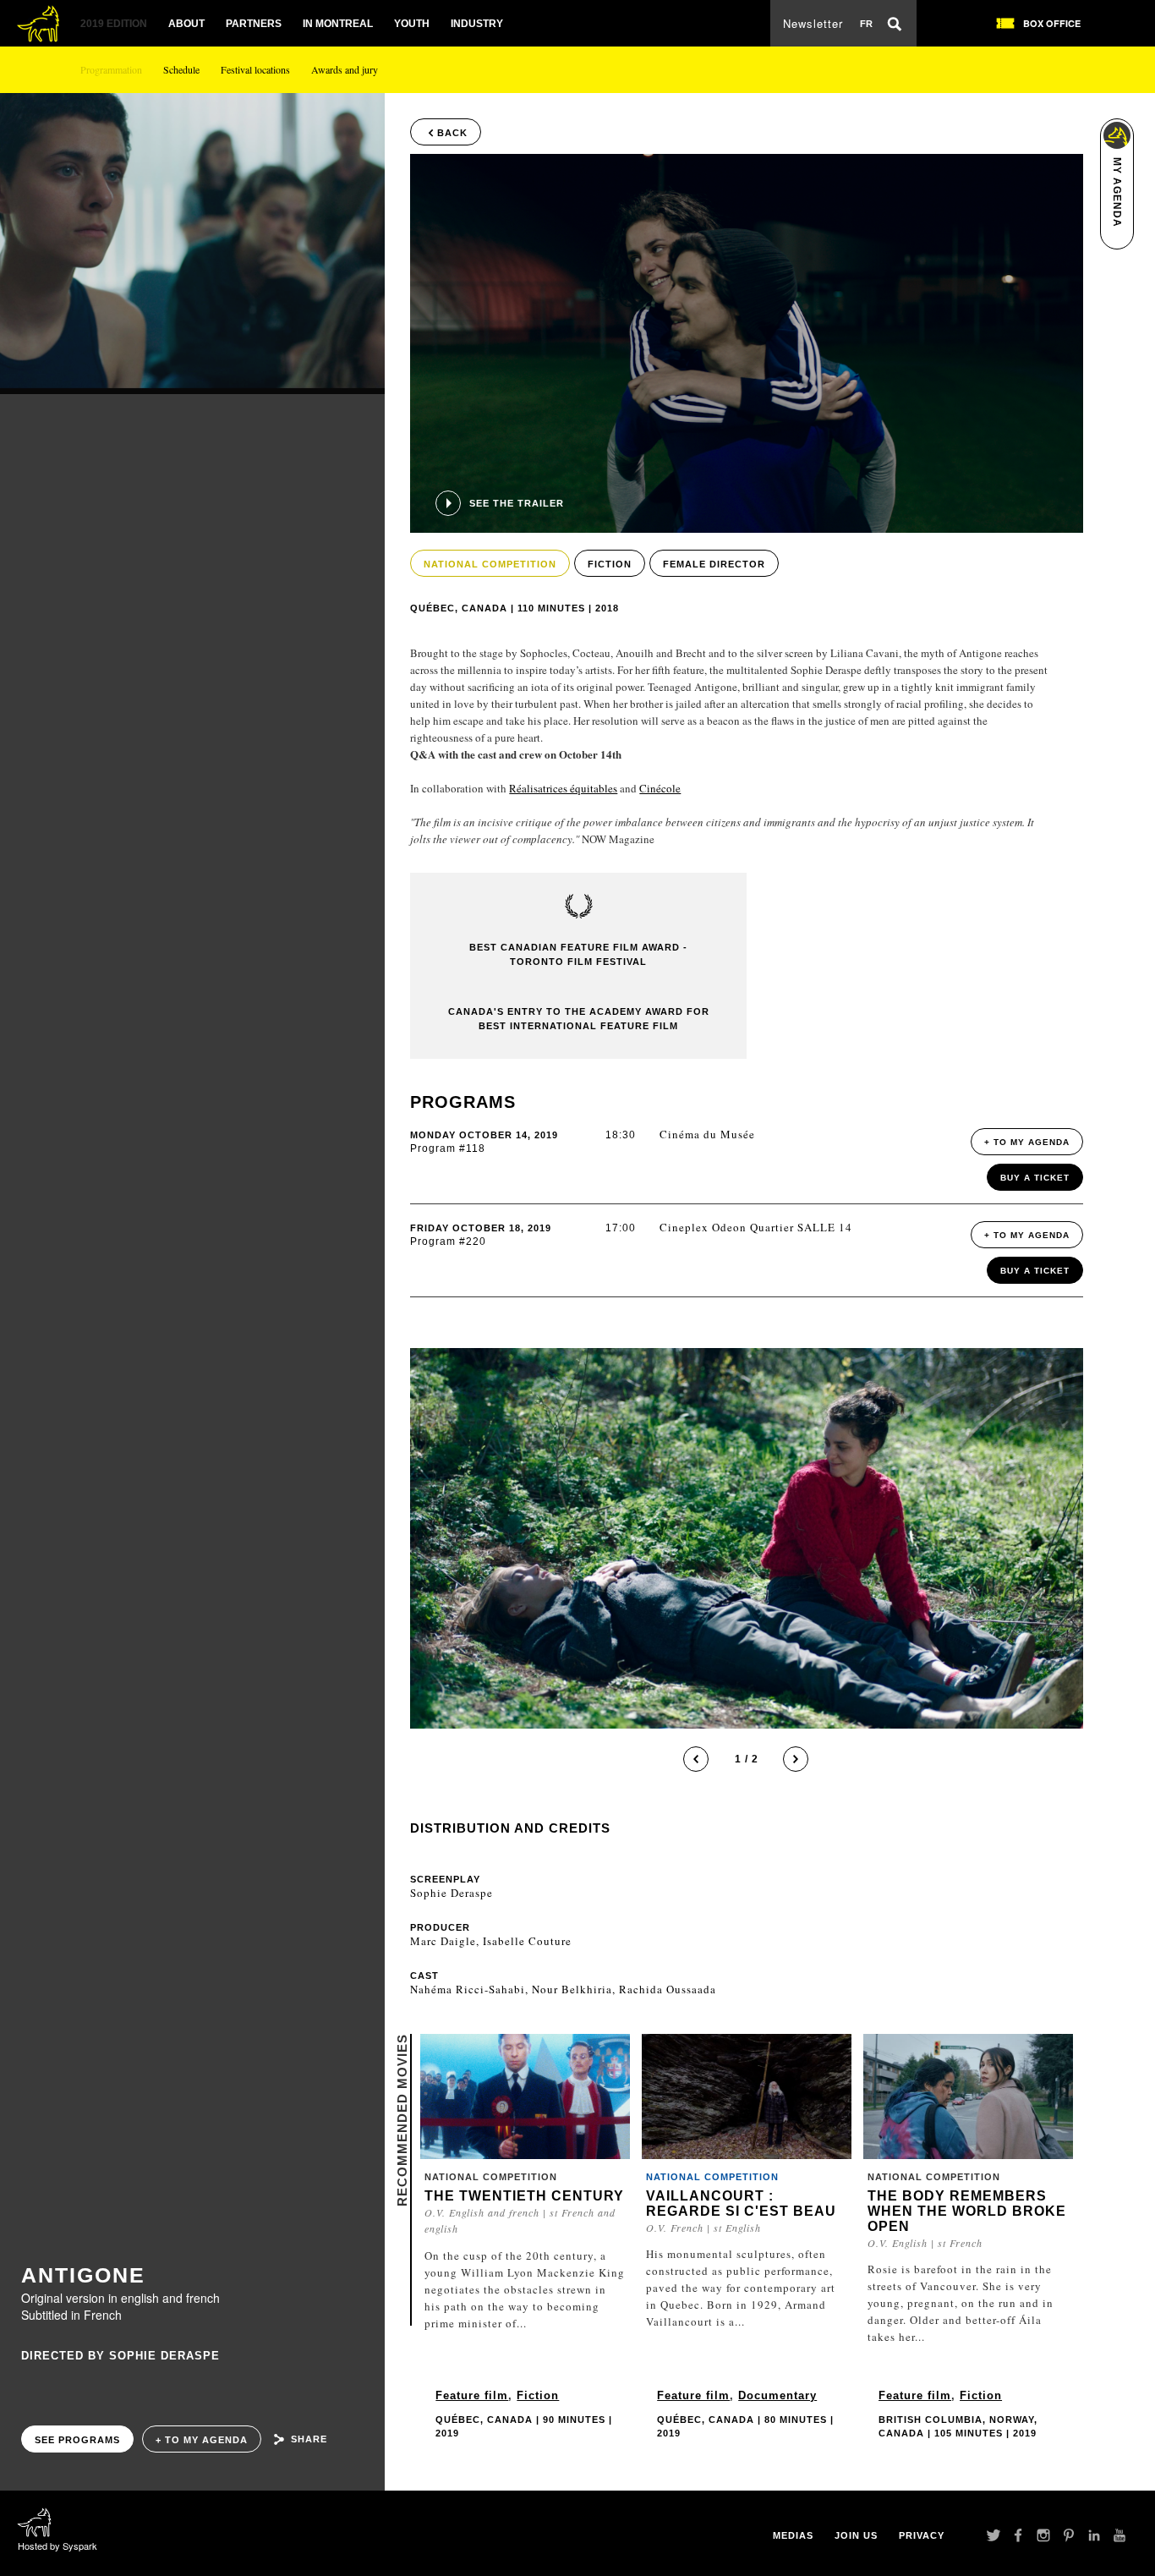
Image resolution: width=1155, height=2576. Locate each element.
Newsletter (813, 23)
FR (866, 24)
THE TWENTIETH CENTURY (524, 2196)
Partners (254, 24)
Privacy (922, 2535)
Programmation (111, 69)
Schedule (181, 69)
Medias (793, 2535)
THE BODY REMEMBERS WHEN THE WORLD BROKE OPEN (967, 2211)
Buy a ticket (1035, 1178)
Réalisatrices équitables (563, 788)
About (186, 24)
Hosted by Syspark (57, 2546)
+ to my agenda (202, 2440)
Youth (412, 24)
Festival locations (255, 69)
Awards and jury (345, 69)
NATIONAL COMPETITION (490, 564)
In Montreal (338, 24)
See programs (77, 2440)
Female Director (714, 564)
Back (452, 133)
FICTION (610, 564)
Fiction (538, 2395)
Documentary (777, 2395)
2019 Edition (114, 24)
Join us (856, 2535)
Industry (477, 24)
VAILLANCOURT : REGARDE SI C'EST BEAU (741, 2203)
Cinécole (660, 788)
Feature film (472, 2395)
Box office (1052, 23)
